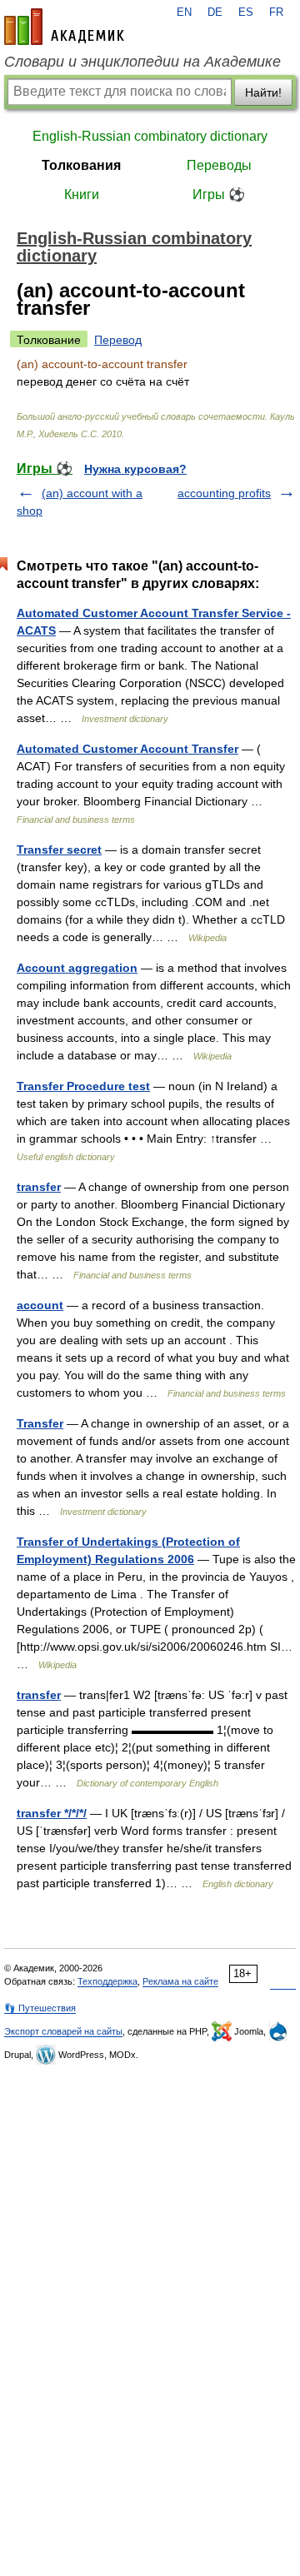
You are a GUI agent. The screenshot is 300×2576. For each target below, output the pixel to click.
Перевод (118, 340)
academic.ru (64, 27)
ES (246, 12)
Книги (82, 194)
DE (215, 12)
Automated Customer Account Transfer (127, 749)
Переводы (219, 165)
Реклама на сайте (180, 1981)
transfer (39, 1187)
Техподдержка (107, 1981)
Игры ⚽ (219, 194)
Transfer (40, 1423)
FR (276, 12)
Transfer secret (59, 850)
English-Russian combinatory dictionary (150, 136)
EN (184, 12)
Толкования (81, 165)
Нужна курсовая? (135, 469)
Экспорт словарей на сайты (63, 2031)
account (40, 1305)
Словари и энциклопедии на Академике (142, 62)
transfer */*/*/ (52, 1813)
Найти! (263, 92)
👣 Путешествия (40, 2008)
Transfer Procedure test (83, 1086)
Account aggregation (77, 968)
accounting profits (224, 493)
